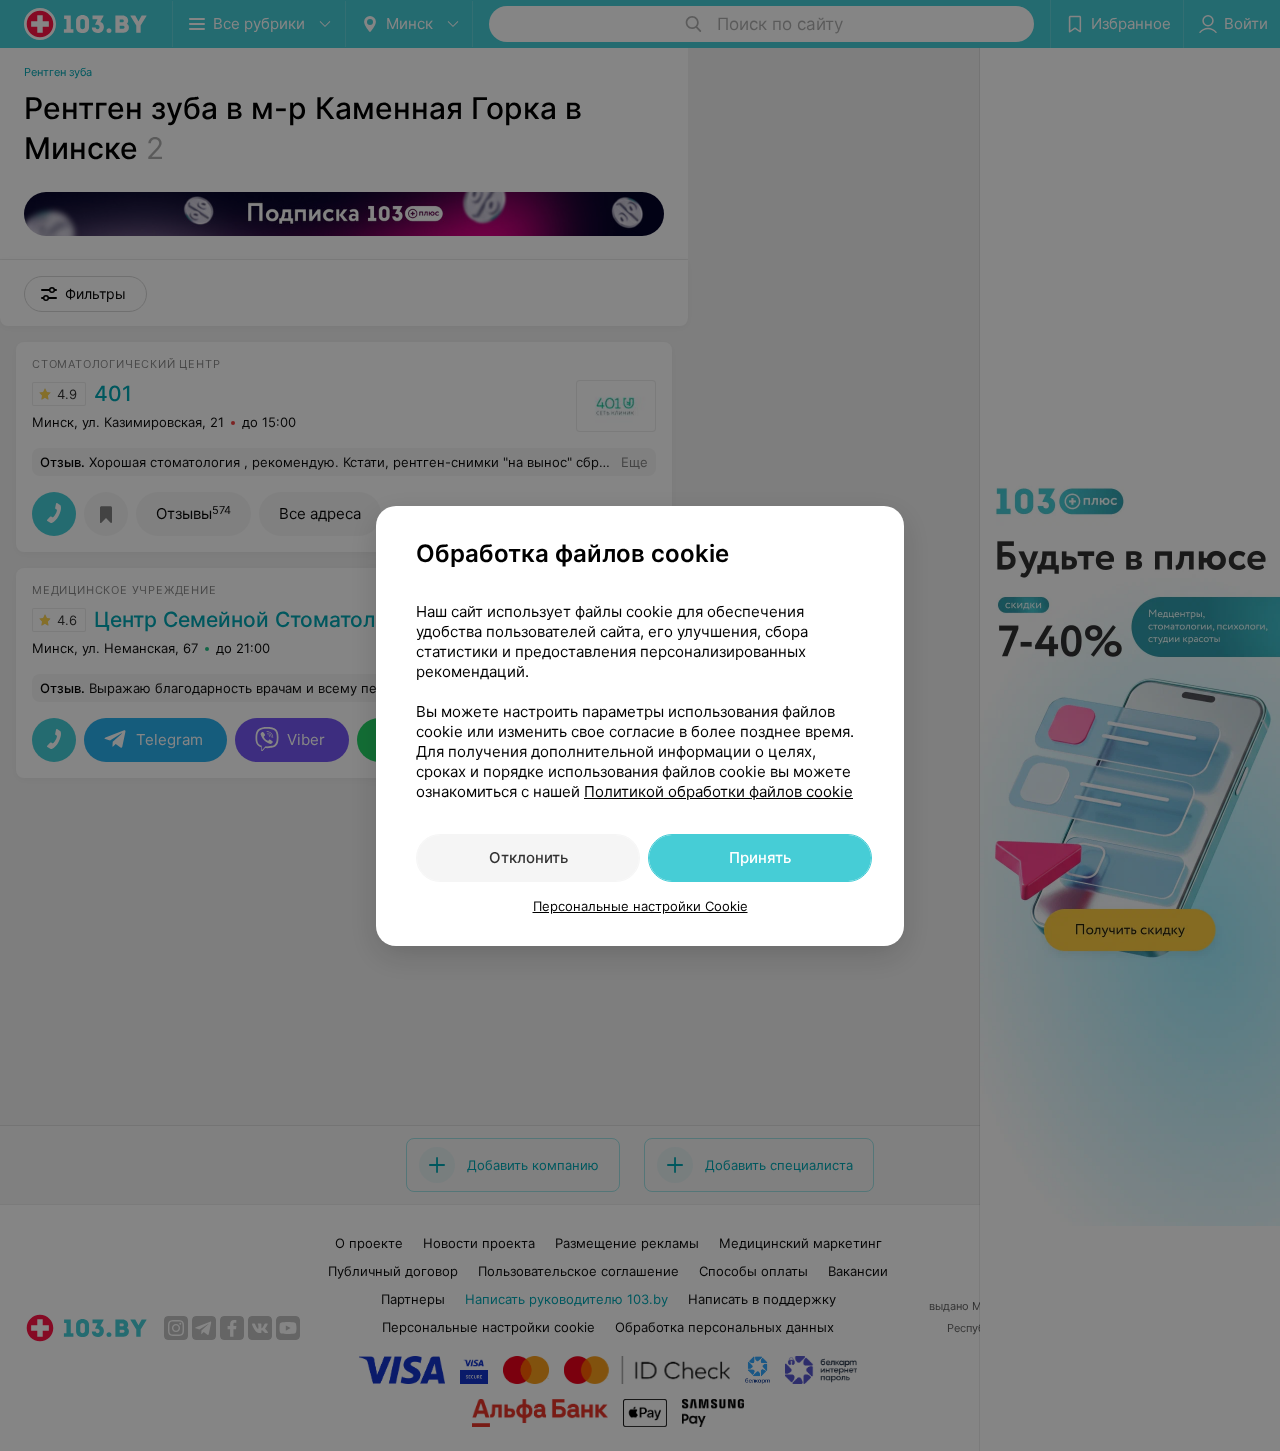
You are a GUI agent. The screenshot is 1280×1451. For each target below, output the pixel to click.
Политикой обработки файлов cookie (718, 791)
